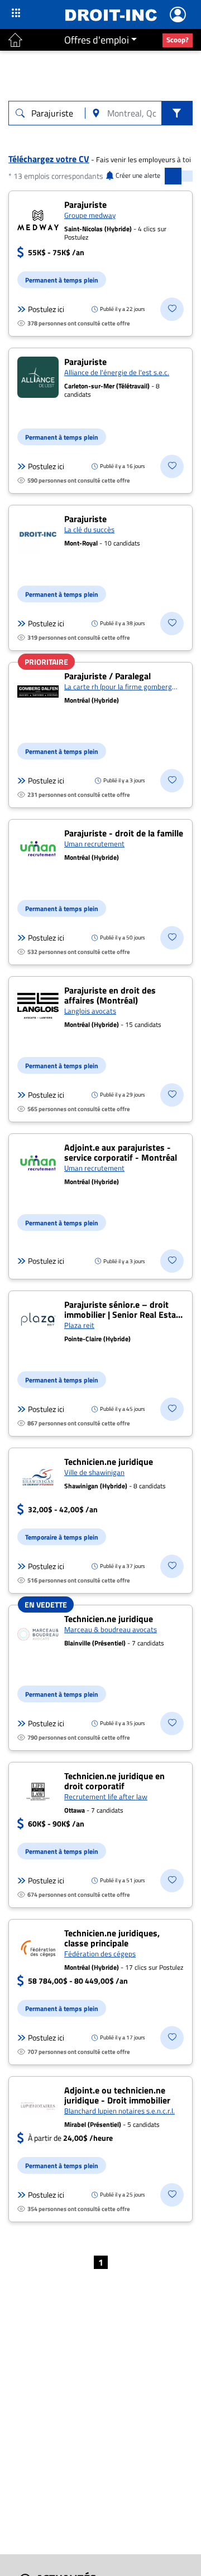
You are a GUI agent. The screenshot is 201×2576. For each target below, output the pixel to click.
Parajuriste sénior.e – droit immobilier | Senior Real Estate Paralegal (124, 1314)
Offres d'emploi (97, 40)
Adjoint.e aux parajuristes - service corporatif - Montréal (121, 1152)
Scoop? (178, 40)
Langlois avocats (90, 1011)
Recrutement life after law (106, 1796)
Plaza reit (79, 1325)
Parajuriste (85, 204)
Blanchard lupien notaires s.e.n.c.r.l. (119, 2111)
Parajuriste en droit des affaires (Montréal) (110, 995)
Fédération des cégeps (100, 1954)
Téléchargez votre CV (49, 159)
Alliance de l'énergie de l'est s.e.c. (117, 372)
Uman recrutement (94, 844)
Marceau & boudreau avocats (111, 1629)
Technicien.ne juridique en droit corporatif (114, 1781)
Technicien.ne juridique (109, 1462)
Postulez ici (46, 309)
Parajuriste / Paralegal (107, 676)
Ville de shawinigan (94, 1472)
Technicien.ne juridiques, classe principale (112, 1938)
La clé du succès (89, 529)
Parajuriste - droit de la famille (124, 833)
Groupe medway (90, 215)
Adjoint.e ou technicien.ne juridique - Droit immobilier (117, 2095)
